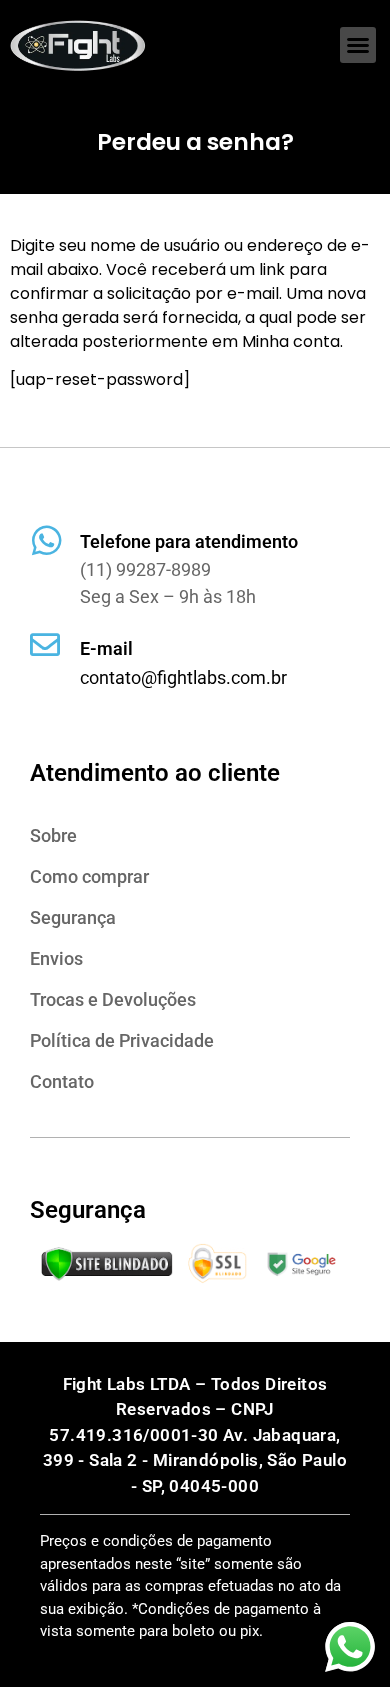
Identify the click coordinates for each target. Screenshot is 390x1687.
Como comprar (89, 876)
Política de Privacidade (122, 1040)
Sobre (53, 835)
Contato (62, 1081)
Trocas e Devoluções (113, 999)
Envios (56, 958)
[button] (358, 45)
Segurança (73, 917)
